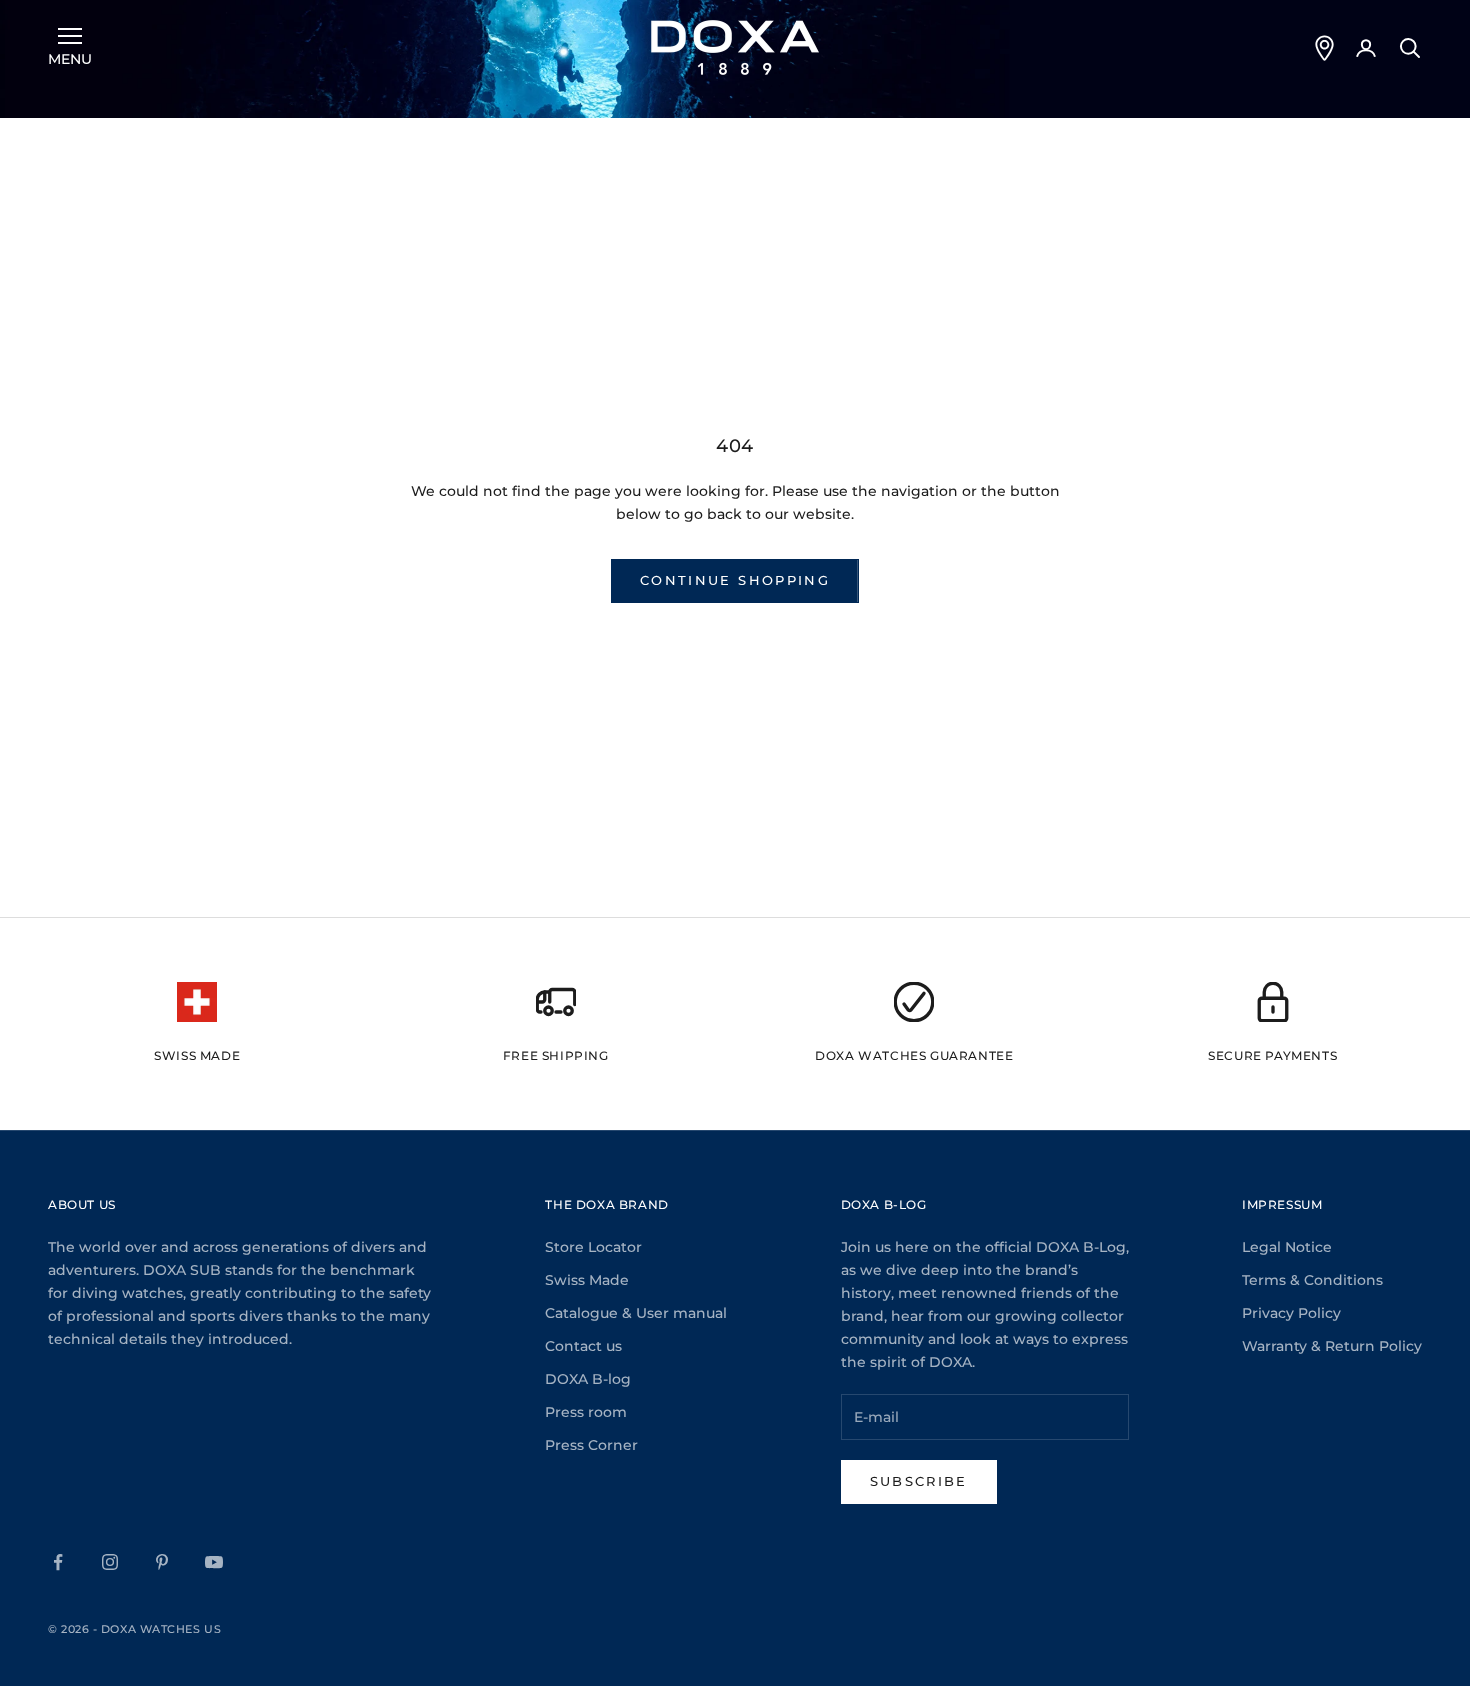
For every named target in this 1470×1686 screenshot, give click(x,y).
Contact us (583, 1346)
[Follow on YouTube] (214, 1562)
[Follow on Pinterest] (162, 1562)
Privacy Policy (1291, 1313)
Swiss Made (587, 1280)
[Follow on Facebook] (58, 1562)
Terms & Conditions (1312, 1280)
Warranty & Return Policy (1332, 1346)
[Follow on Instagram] (110, 1562)
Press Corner (591, 1445)
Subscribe (919, 1481)
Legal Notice (1287, 1247)
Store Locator (593, 1247)
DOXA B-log (588, 1379)
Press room (586, 1412)
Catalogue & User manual (636, 1313)
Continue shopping (735, 580)
